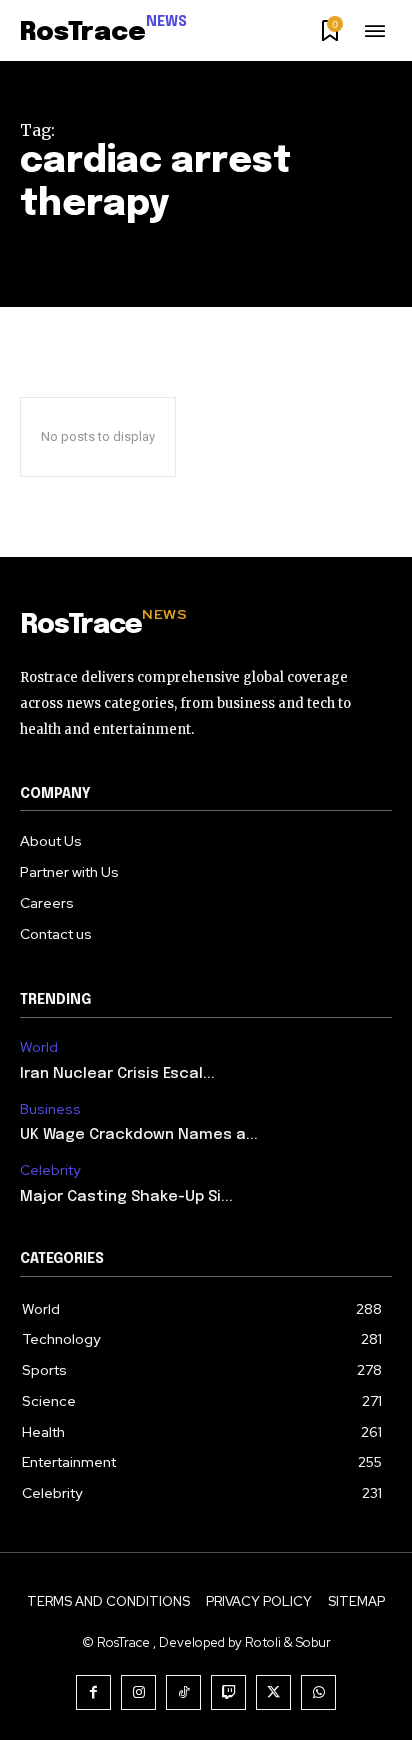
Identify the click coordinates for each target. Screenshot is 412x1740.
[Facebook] (93, 1692)
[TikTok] (183, 1692)
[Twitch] (228, 1692)
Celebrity (50, 1170)
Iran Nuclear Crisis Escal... (117, 1074)
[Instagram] (138, 1692)
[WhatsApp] (318, 1692)
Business (50, 1109)
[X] (273, 1692)
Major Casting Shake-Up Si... (126, 1197)
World (39, 1047)
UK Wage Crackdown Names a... (139, 1135)
